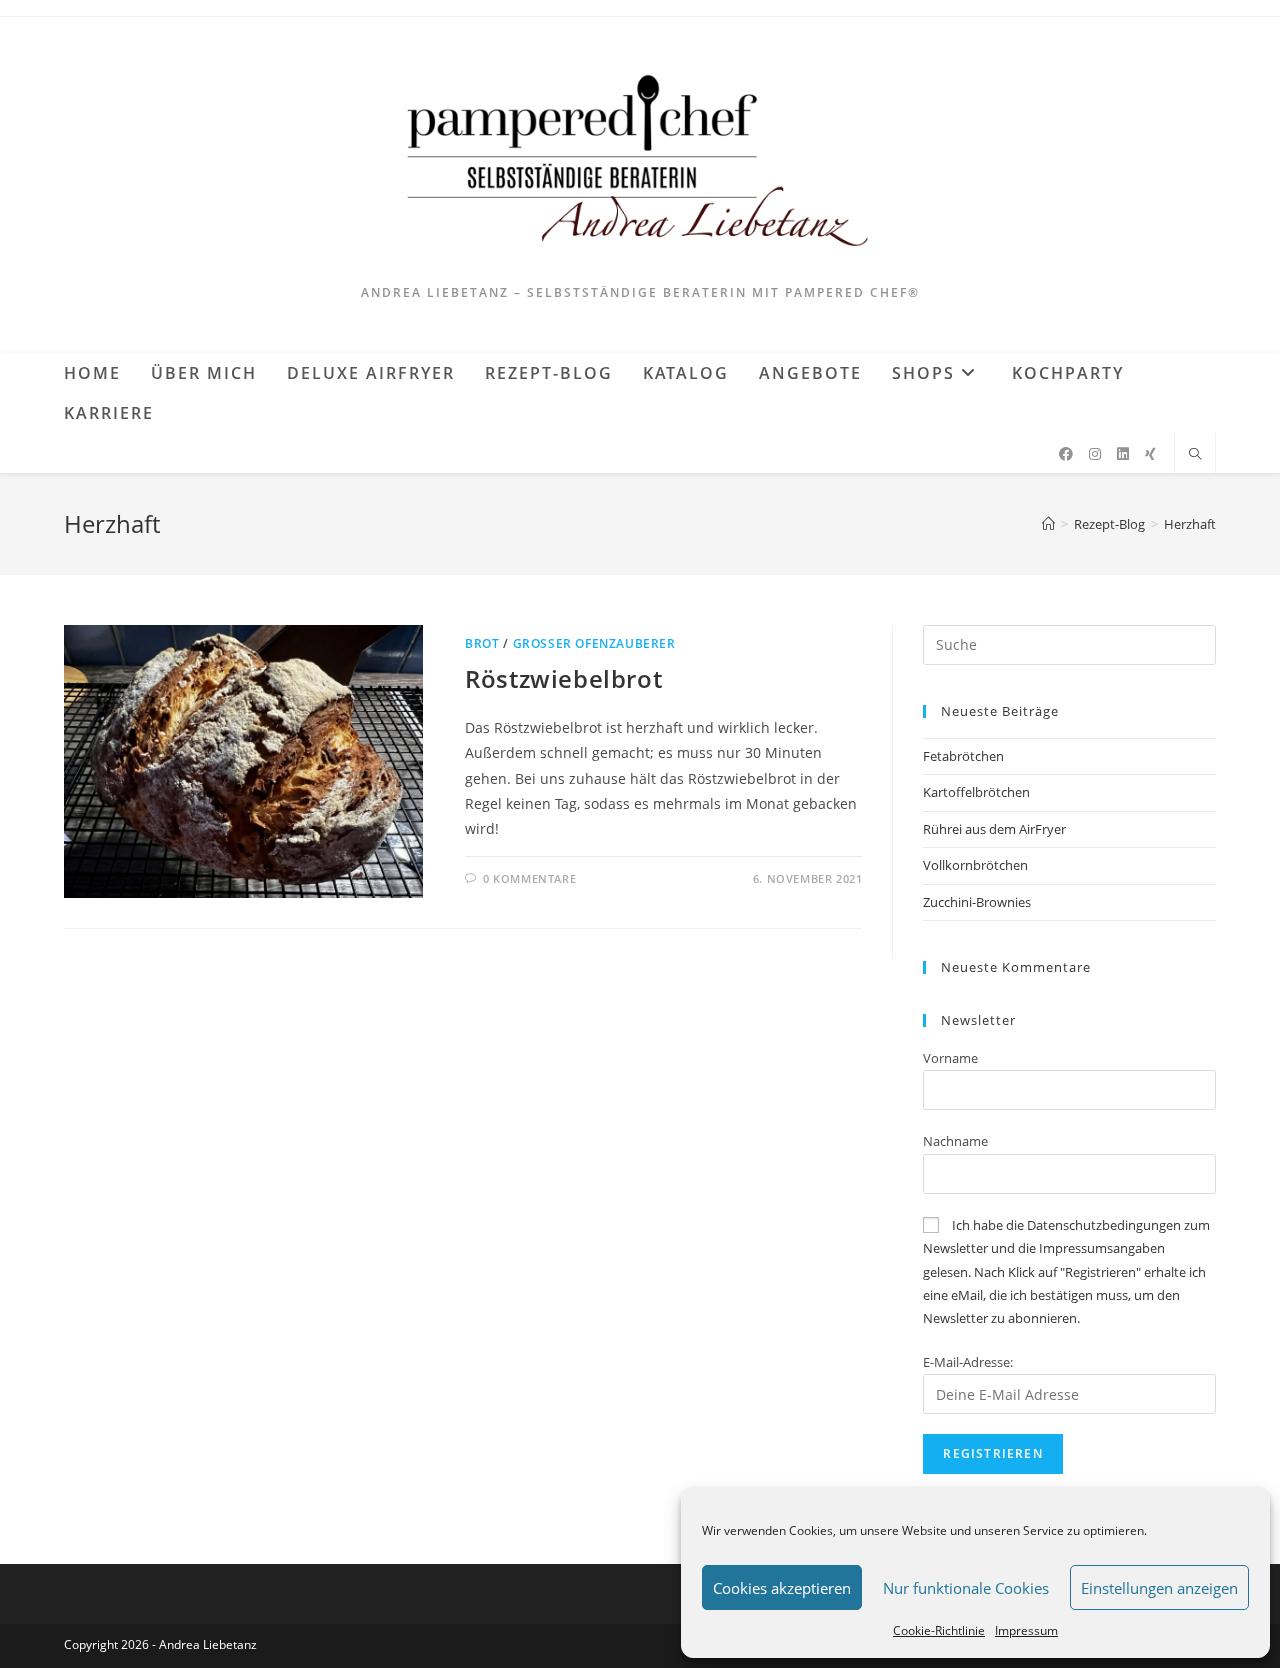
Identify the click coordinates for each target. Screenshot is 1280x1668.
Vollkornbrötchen (975, 865)
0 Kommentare (529, 878)
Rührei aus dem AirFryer (994, 829)
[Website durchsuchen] (1195, 455)
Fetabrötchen (963, 756)
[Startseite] (1048, 524)
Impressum (1026, 1630)
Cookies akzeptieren (782, 1588)
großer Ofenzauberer (594, 643)
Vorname (950, 1058)
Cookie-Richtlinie (939, 1630)
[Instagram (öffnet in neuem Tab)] (1095, 454)
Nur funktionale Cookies (966, 1588)
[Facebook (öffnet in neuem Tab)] (1066, 454)
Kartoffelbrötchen (976, 792)
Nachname (955, 1141)
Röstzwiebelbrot (563, 678)
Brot (482, 643)
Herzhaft (1190, 524)
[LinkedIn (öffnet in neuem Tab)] (1123, 454)
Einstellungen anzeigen (1159, 1588)
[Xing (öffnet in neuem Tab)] (1150, 454)
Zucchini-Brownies (977, 902)
